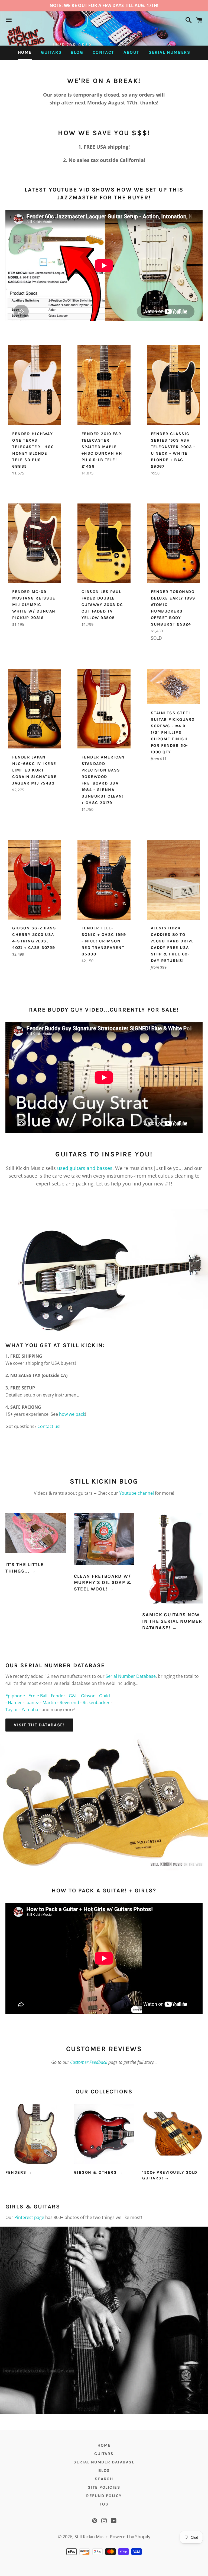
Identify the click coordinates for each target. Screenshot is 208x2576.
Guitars (51, 52)
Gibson (88, 1696)
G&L (73, 1696)
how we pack (72, 1414)
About (131, 52)
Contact (103, 52)
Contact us (48, 1426)
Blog (77, 52)
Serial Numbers (169, 52)
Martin (49, 1703)
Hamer (15, 1703)
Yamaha (30, 1710)
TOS (104, 2504)
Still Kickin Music (91, 2537)
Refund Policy (104, 2496)
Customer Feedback (89, 2062)
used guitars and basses (85, 1168)
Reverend (69, 1703)
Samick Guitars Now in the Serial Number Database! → (172, 1621)
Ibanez (32, 1703)
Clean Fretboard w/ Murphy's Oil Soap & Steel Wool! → (103, 1583)
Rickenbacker (96, 1703)
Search (104, 2479)
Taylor (12, 1710)
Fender (58, 1696)
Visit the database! (39, 1725)
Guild (105, 1696)
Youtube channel (136, 1493)
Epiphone (15, 1696)
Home (25, 52)
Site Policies (104, 2487)
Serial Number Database (131, 1676)
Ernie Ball (38, 1696)
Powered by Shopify (130, 2537)
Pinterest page (29, 2217)
